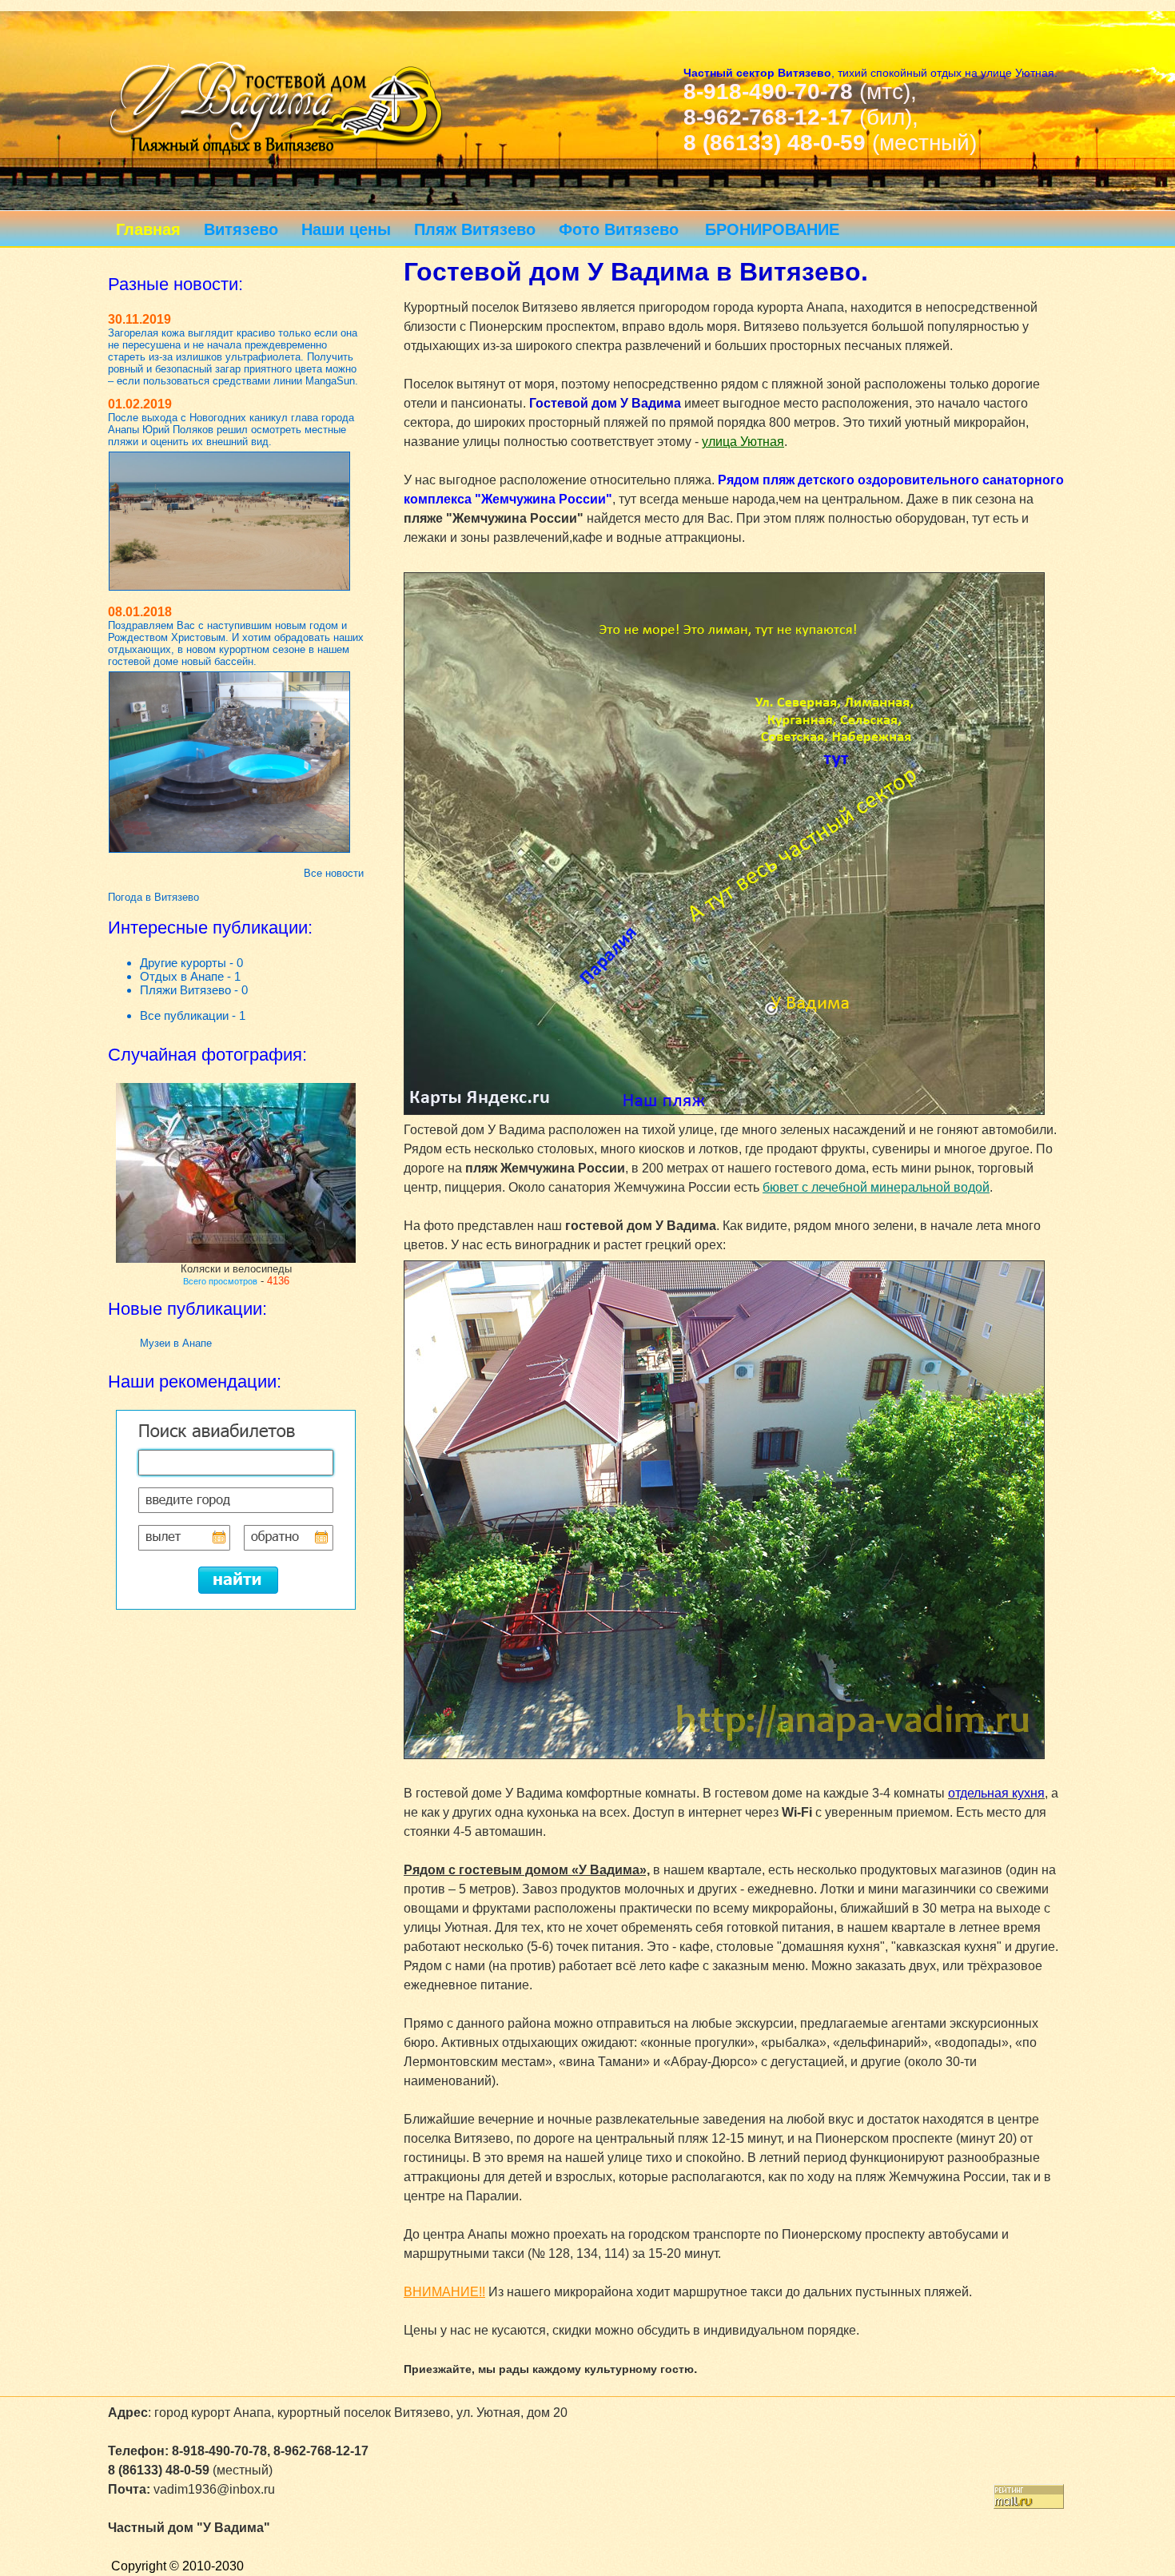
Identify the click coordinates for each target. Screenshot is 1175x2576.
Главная (148, 229)
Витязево (241, 229)
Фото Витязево (619, 229)
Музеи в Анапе (176, 1343)
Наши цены (346, 229)
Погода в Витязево (153, 897)
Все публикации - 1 (193, 1015)
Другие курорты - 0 (191, 963)
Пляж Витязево (475, 229)
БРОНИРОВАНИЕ (772, 229)
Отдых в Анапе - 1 (190, 976)
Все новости (334, 873)
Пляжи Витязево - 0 (194, 990)
